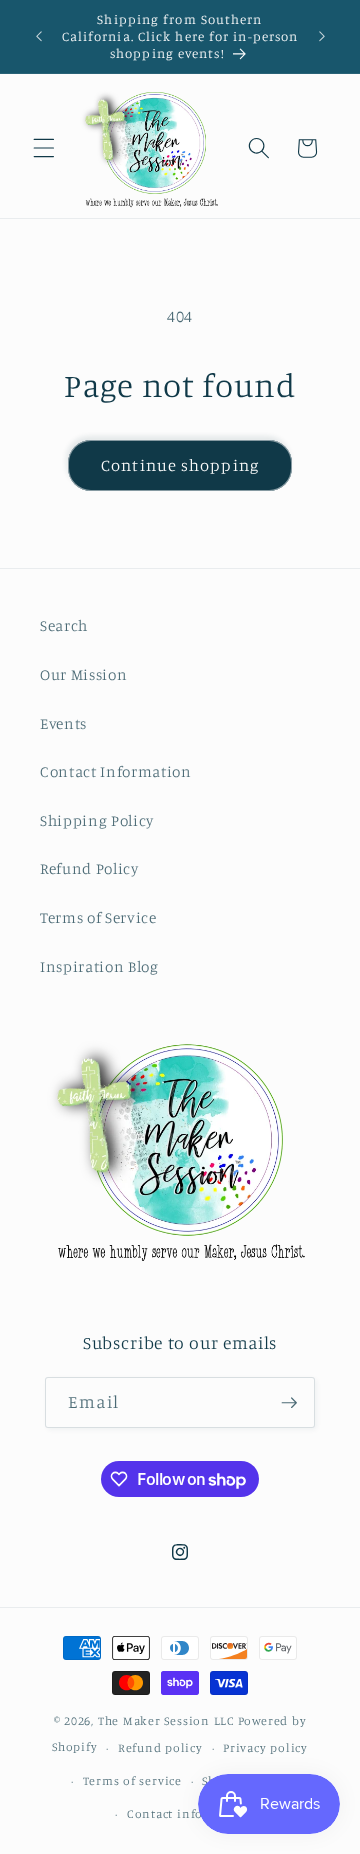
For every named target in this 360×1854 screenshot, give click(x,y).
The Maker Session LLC (166, 1720)
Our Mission (83, 674)
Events (63, 723)
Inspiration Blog (99, 966)
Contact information (190, 1813)
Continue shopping (180, 465)
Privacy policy (265, 1747)
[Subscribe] (289, 1403)
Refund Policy (89, 868)
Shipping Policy (97, 820)
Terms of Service (98, 917)
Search (64, 625)
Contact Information (116, 771)
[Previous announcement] (39, 37)
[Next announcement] (322, 37)
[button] (44, 148)
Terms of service (132, 1780)
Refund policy (160, 1747)
